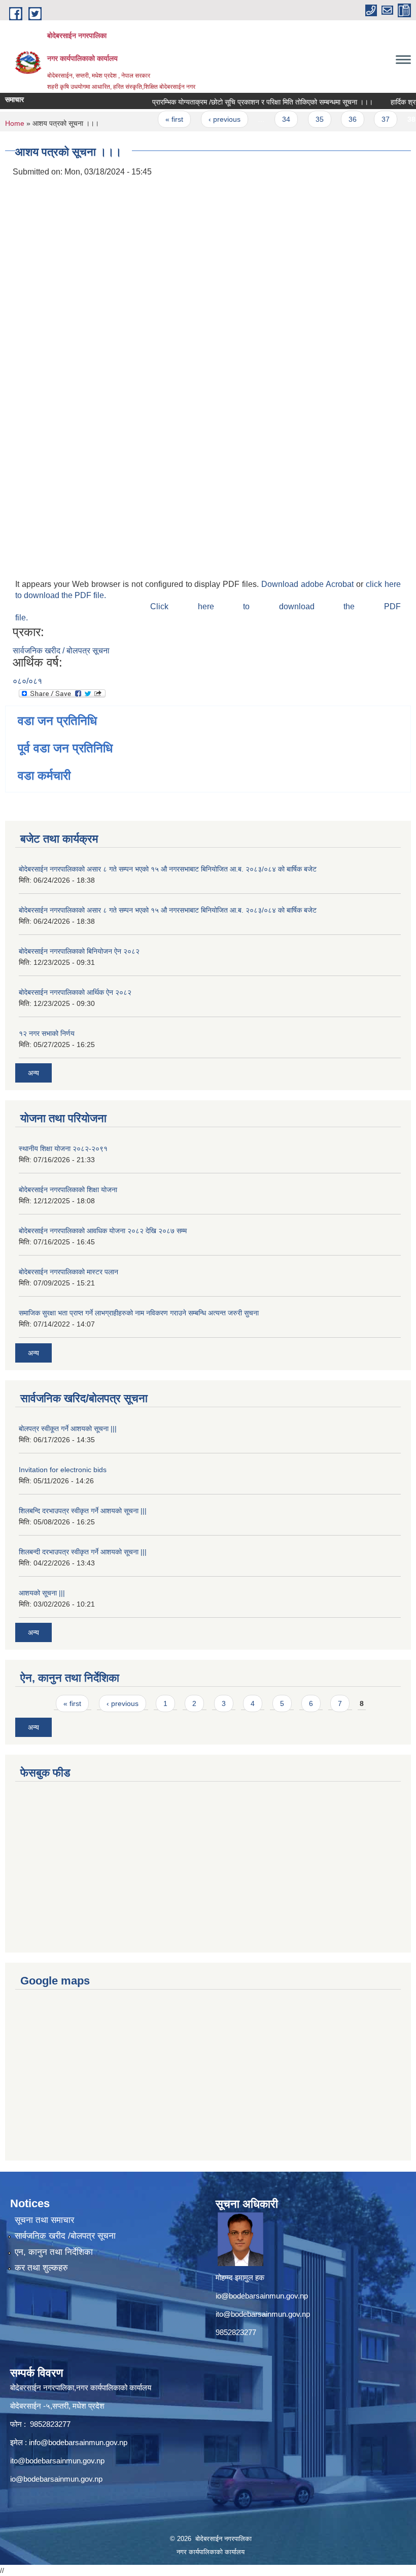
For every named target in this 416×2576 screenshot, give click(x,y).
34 (270, 119)
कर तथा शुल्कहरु (41, 2268)
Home (15, 123)
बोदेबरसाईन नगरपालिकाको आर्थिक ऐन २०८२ (75, 992)
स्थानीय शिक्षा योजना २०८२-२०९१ (63, 1148)
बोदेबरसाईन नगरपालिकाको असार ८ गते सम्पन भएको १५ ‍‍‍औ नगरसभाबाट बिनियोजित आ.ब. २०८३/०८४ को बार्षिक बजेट (168, 869)
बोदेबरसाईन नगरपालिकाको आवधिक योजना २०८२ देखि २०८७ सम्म (103, 1231)
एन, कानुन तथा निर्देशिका (54, 2252)
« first (159, 119)
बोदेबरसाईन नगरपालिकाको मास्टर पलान (68, 1272)
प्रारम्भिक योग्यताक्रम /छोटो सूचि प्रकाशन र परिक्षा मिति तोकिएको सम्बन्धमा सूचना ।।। (247, 102)
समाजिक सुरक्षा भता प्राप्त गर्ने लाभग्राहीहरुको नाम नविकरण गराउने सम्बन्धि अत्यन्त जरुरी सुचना (139, 1313)
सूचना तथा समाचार (44, 2220)
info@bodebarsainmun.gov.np (78, 2442)
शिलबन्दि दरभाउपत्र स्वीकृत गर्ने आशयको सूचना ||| (83, 1511)
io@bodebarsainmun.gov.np (262, 2296)
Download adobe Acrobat (309, 584)
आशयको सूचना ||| (42, 1593)
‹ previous (208, 119)
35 (303, 119)
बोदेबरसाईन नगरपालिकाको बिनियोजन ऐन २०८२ (79, 951)
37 (370, 119)
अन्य (33, 1073)
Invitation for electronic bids (63, 1470)
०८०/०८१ (27, 681)
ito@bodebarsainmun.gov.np (263, 2314)
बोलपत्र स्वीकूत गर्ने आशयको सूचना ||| (68, 1429)
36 (337, 119)
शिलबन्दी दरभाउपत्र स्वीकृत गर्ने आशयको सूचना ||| (83, 1552)
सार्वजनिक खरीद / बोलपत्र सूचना (61, 651)
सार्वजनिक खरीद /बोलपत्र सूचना (65, 2236)
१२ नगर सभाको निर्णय (47, 1033)
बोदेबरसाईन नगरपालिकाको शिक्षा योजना (68, 1190)
